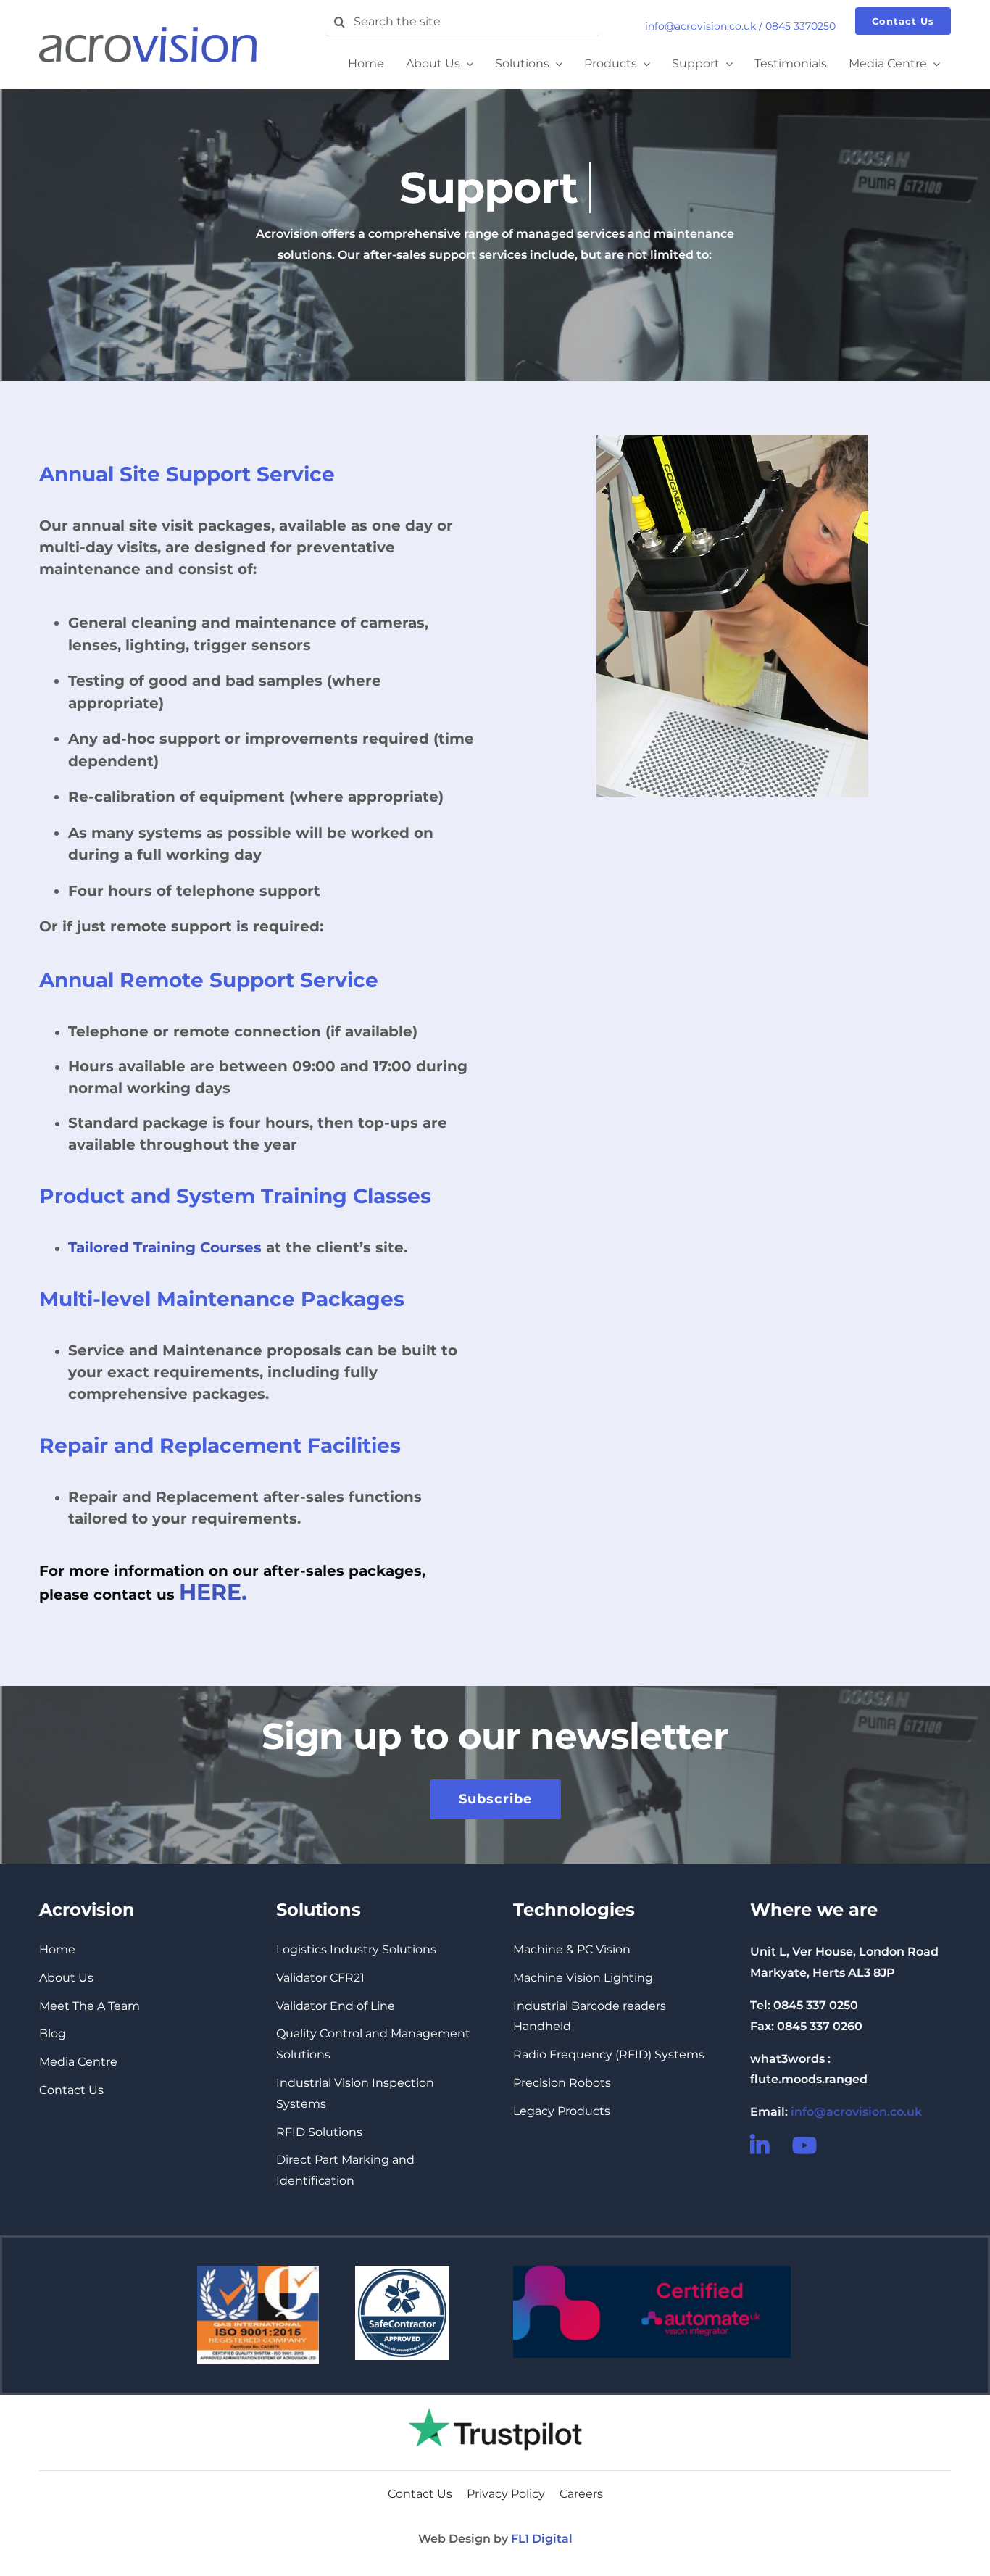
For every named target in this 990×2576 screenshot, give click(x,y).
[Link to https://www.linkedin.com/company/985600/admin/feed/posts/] (762, 2145)
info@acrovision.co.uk (700, 26)
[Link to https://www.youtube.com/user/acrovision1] (804, 2145)
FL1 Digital (542, 2539)
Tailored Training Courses (165, 1247)
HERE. (213, 1592)
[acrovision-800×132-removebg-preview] (148, 32)
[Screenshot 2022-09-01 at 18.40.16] (495, 2400)
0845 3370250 (800, 26)
